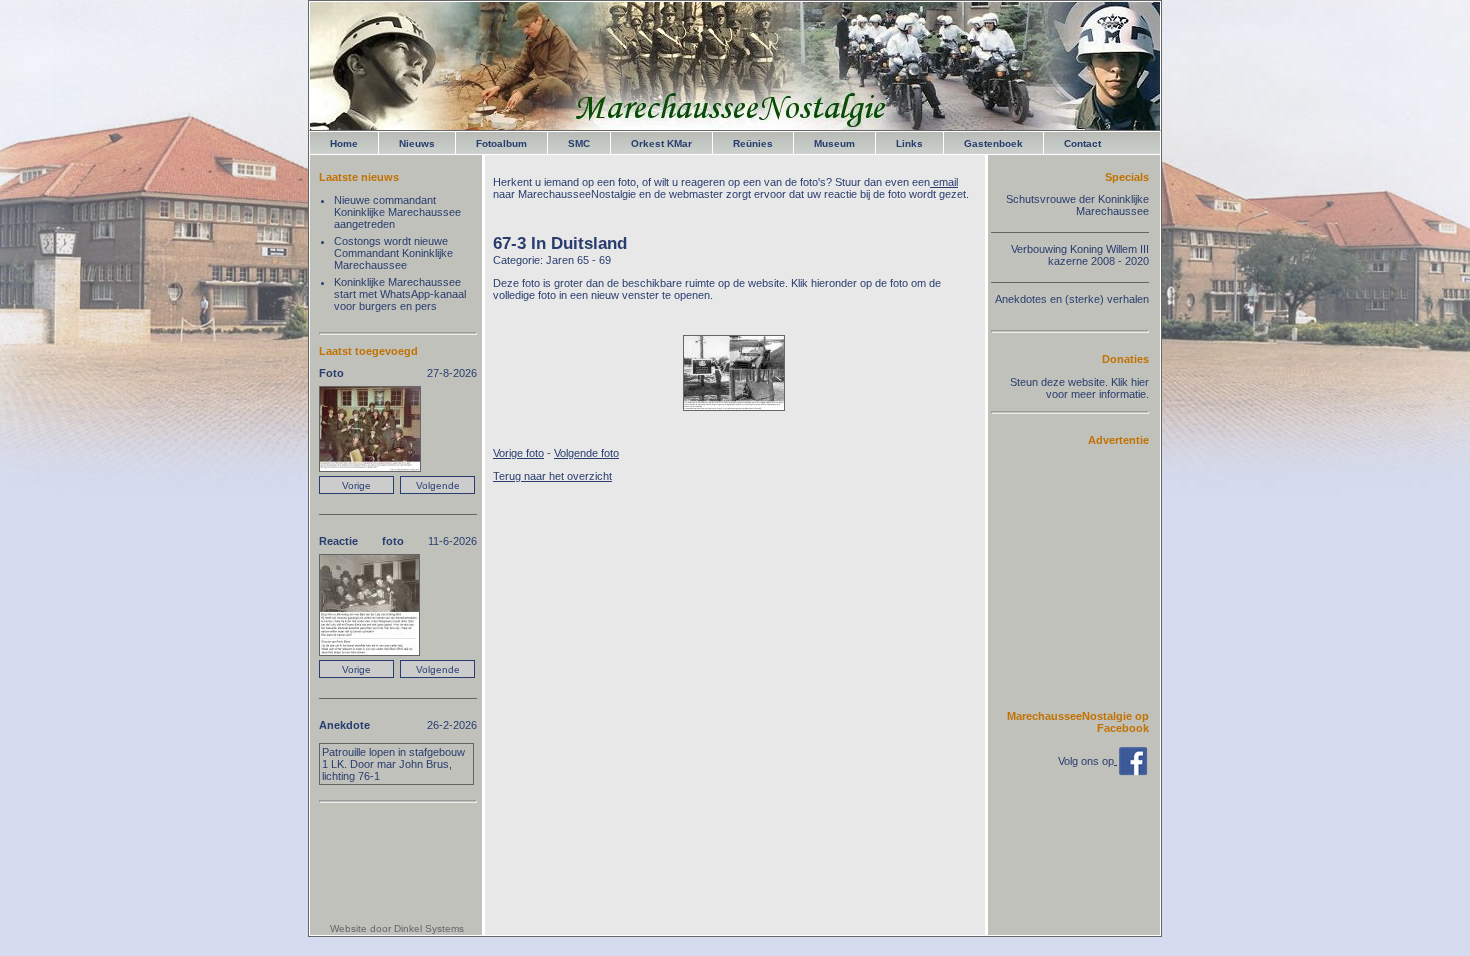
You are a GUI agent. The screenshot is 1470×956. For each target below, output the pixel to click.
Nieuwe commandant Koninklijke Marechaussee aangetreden (397, 212)
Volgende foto (586, 453)
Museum (834, 143)
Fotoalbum (501, 143)
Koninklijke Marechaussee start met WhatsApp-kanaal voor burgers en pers (400, 294)
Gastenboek (993, 143)
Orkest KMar (661, 143)
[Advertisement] (1089, 577)
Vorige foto (518, 453)
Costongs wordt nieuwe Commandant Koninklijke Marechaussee (393, 253)
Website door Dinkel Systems (397, 928)
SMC (579, 143)
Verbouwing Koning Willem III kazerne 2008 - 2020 (1080, 255)
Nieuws (417, 143)
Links (909, 143)
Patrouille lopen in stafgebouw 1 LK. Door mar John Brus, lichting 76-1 (393, 764)
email (944, 182)
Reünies (753, 143)
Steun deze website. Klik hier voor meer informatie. (1079, 388)
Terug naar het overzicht (552, 476)
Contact (1082, 143)
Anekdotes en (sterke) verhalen (1072, 299)
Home (344, 143)
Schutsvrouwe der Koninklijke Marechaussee (1077, 205)
